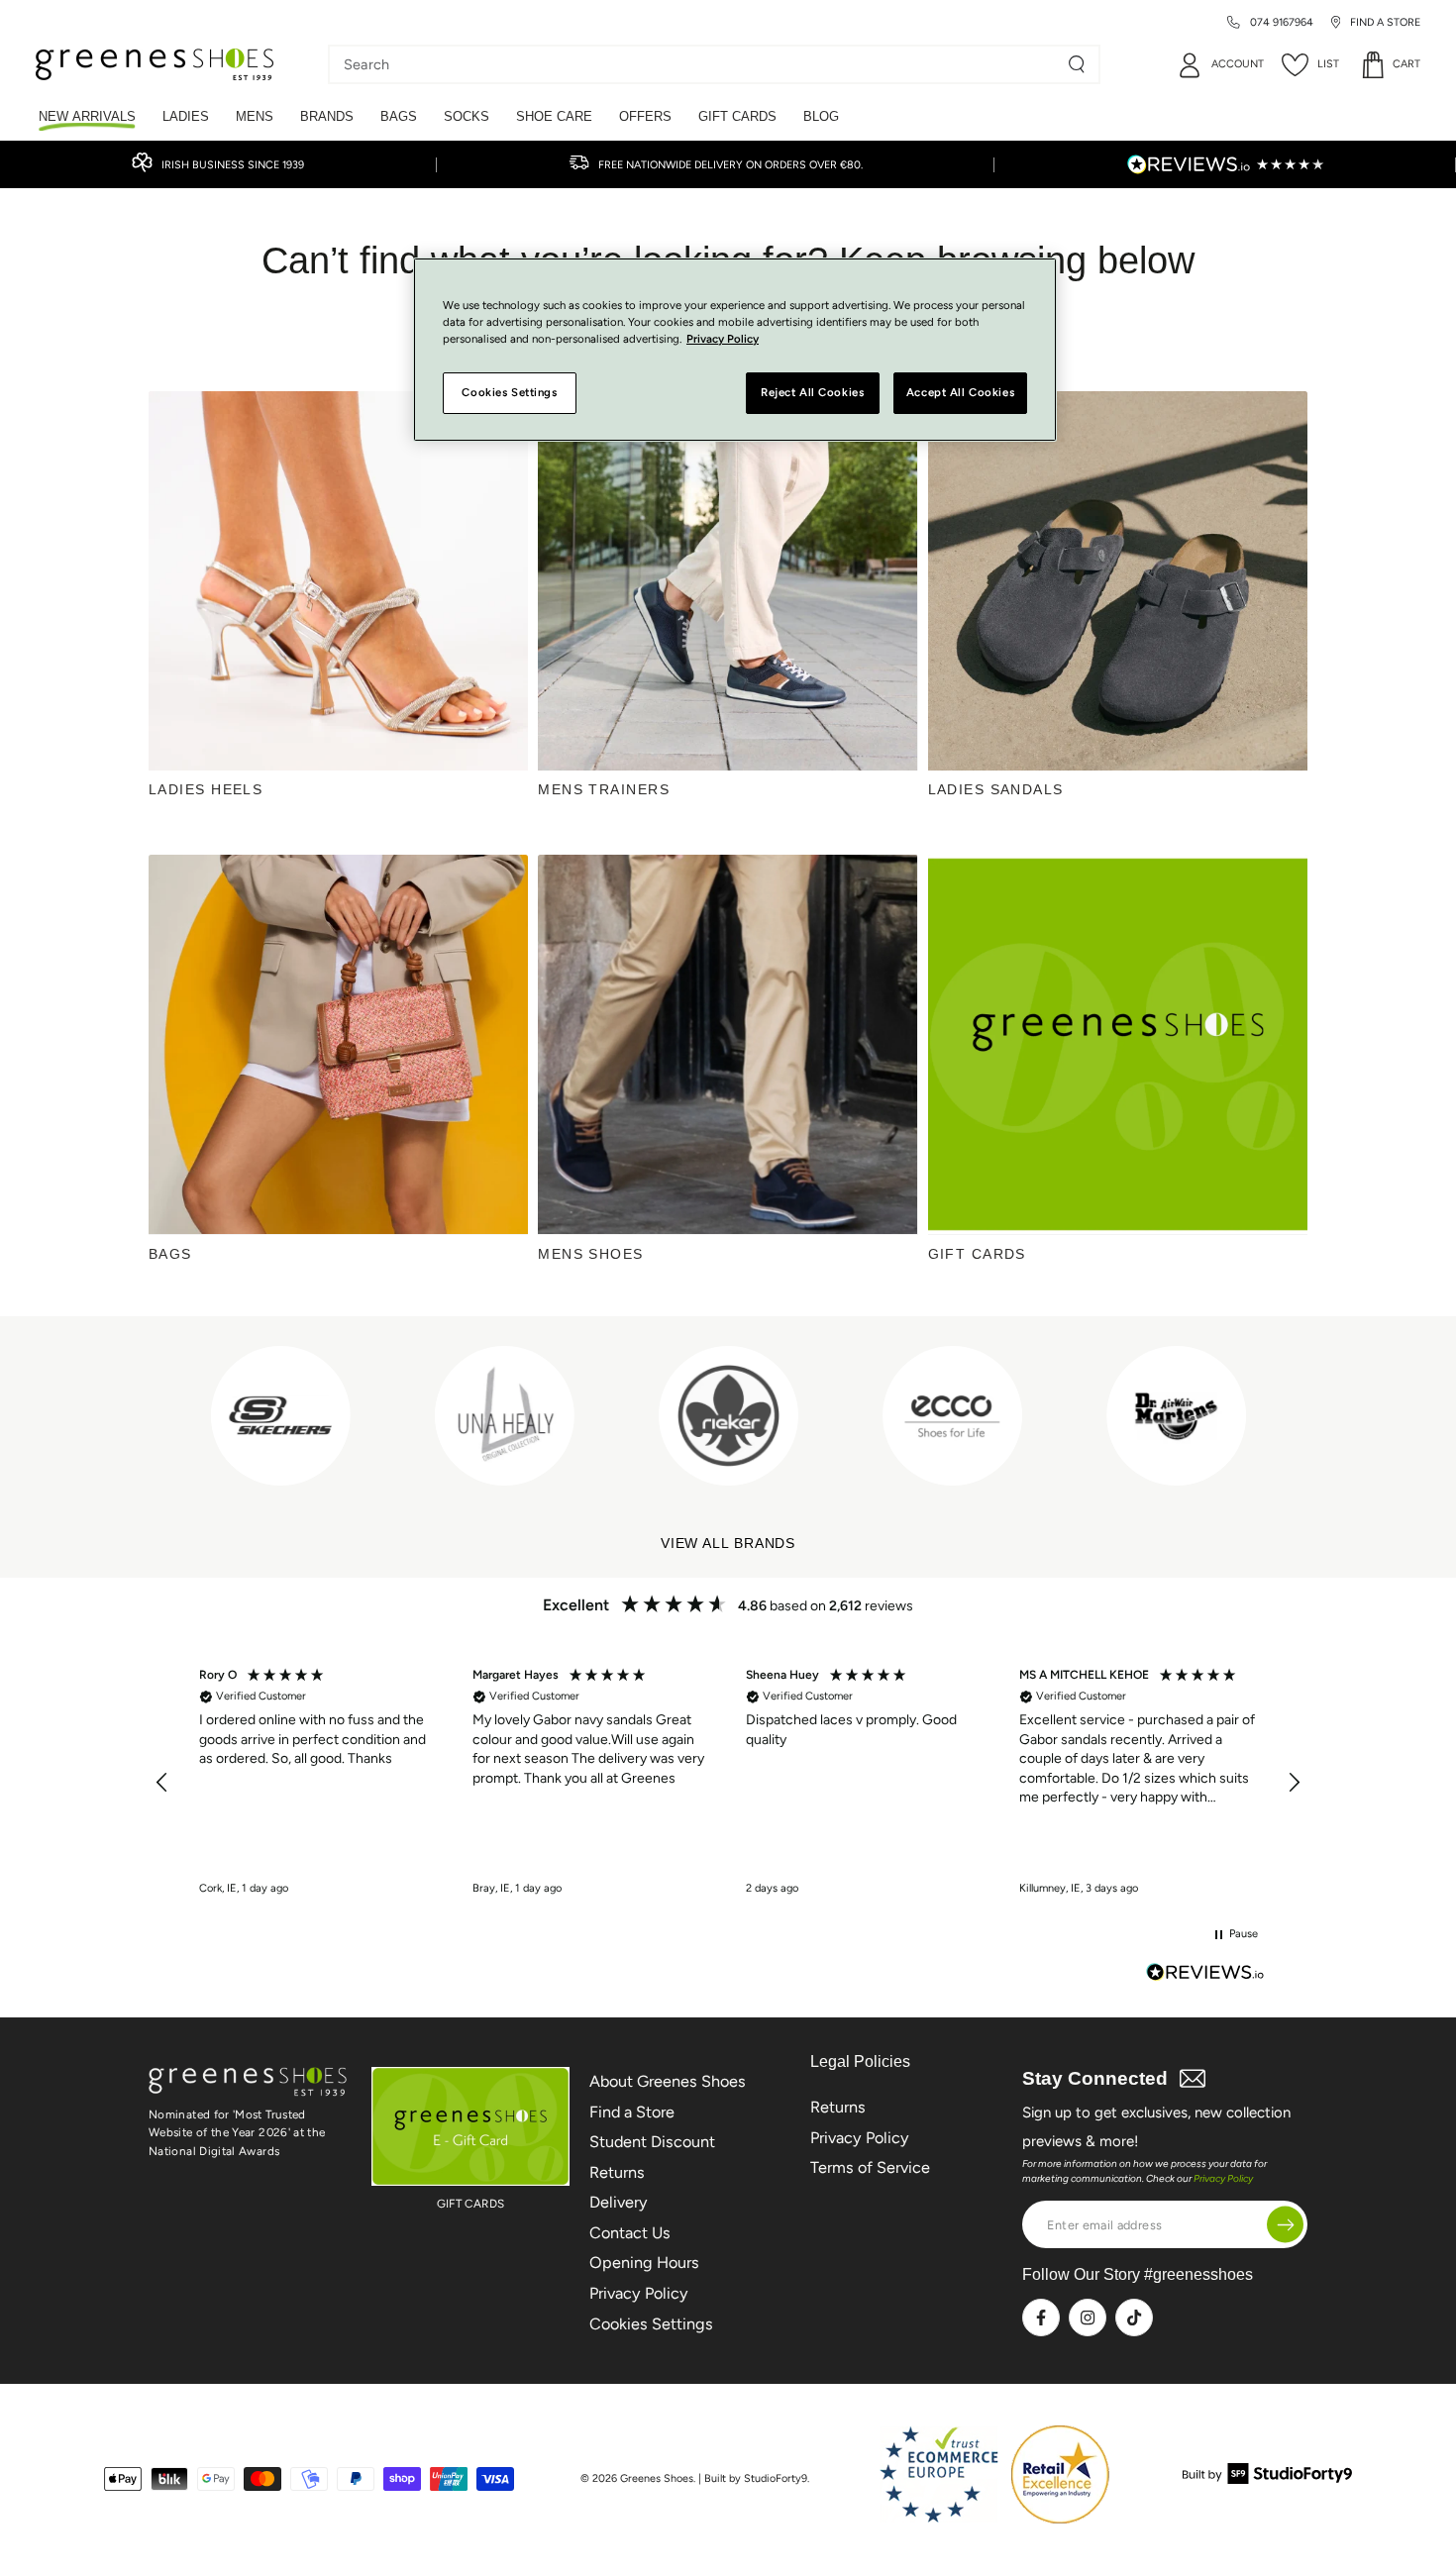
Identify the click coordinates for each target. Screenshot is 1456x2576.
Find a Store (632, 2112)
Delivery (619, 2202)
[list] (728, 1416)
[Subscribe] (1285, 2225)
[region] (728, 1783)
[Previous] (166, 1416)
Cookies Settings (651, 2324)
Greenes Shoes (657, 2478)
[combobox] (699, 64)
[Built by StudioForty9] (1267, 2478)
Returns (617, 2172)
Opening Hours (644, 2263)
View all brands (728, 1544)
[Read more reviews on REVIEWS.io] (1205, 1974)
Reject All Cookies (812, 392)
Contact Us (630, 2233)
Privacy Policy (639, 2293)
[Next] (1272, 1416)
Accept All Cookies (960, 392)
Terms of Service (870, 2167)
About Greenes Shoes (668, 2081)
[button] (162, 1783)
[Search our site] (1077, 64)
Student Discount (652, 2142)
